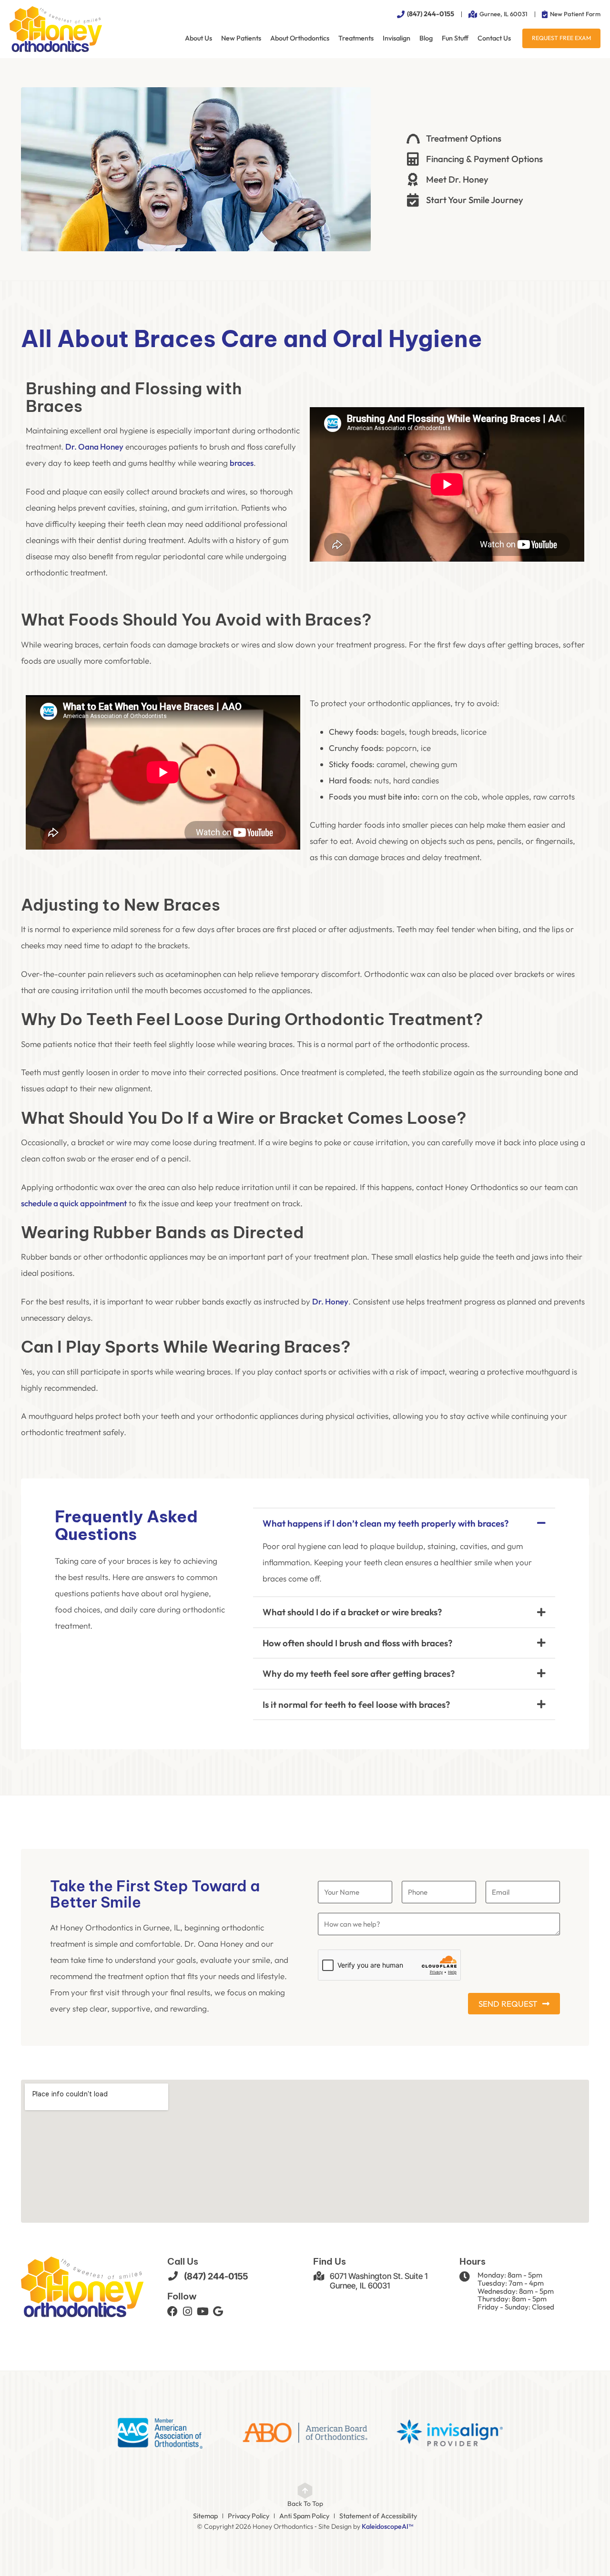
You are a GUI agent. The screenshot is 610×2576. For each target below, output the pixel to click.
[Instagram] (188, 2311)
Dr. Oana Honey (94, 446)
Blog (426, 38)
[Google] (218, 2311)
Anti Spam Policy (304, 2516)
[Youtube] (203, 2311)
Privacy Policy (249, 2516)
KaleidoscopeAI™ (387, 2527)
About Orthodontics (300, 38)
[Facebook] (173, 2311)
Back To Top (305, 2504)
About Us (198, 38)
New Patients (241, 38)
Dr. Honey (330, 1301)
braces (242, 463)
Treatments (356, 38)
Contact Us (494, 38)
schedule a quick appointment (74, 1203)
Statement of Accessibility (378, 2516)
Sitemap (205, 2516)
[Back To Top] (305, 2491)
